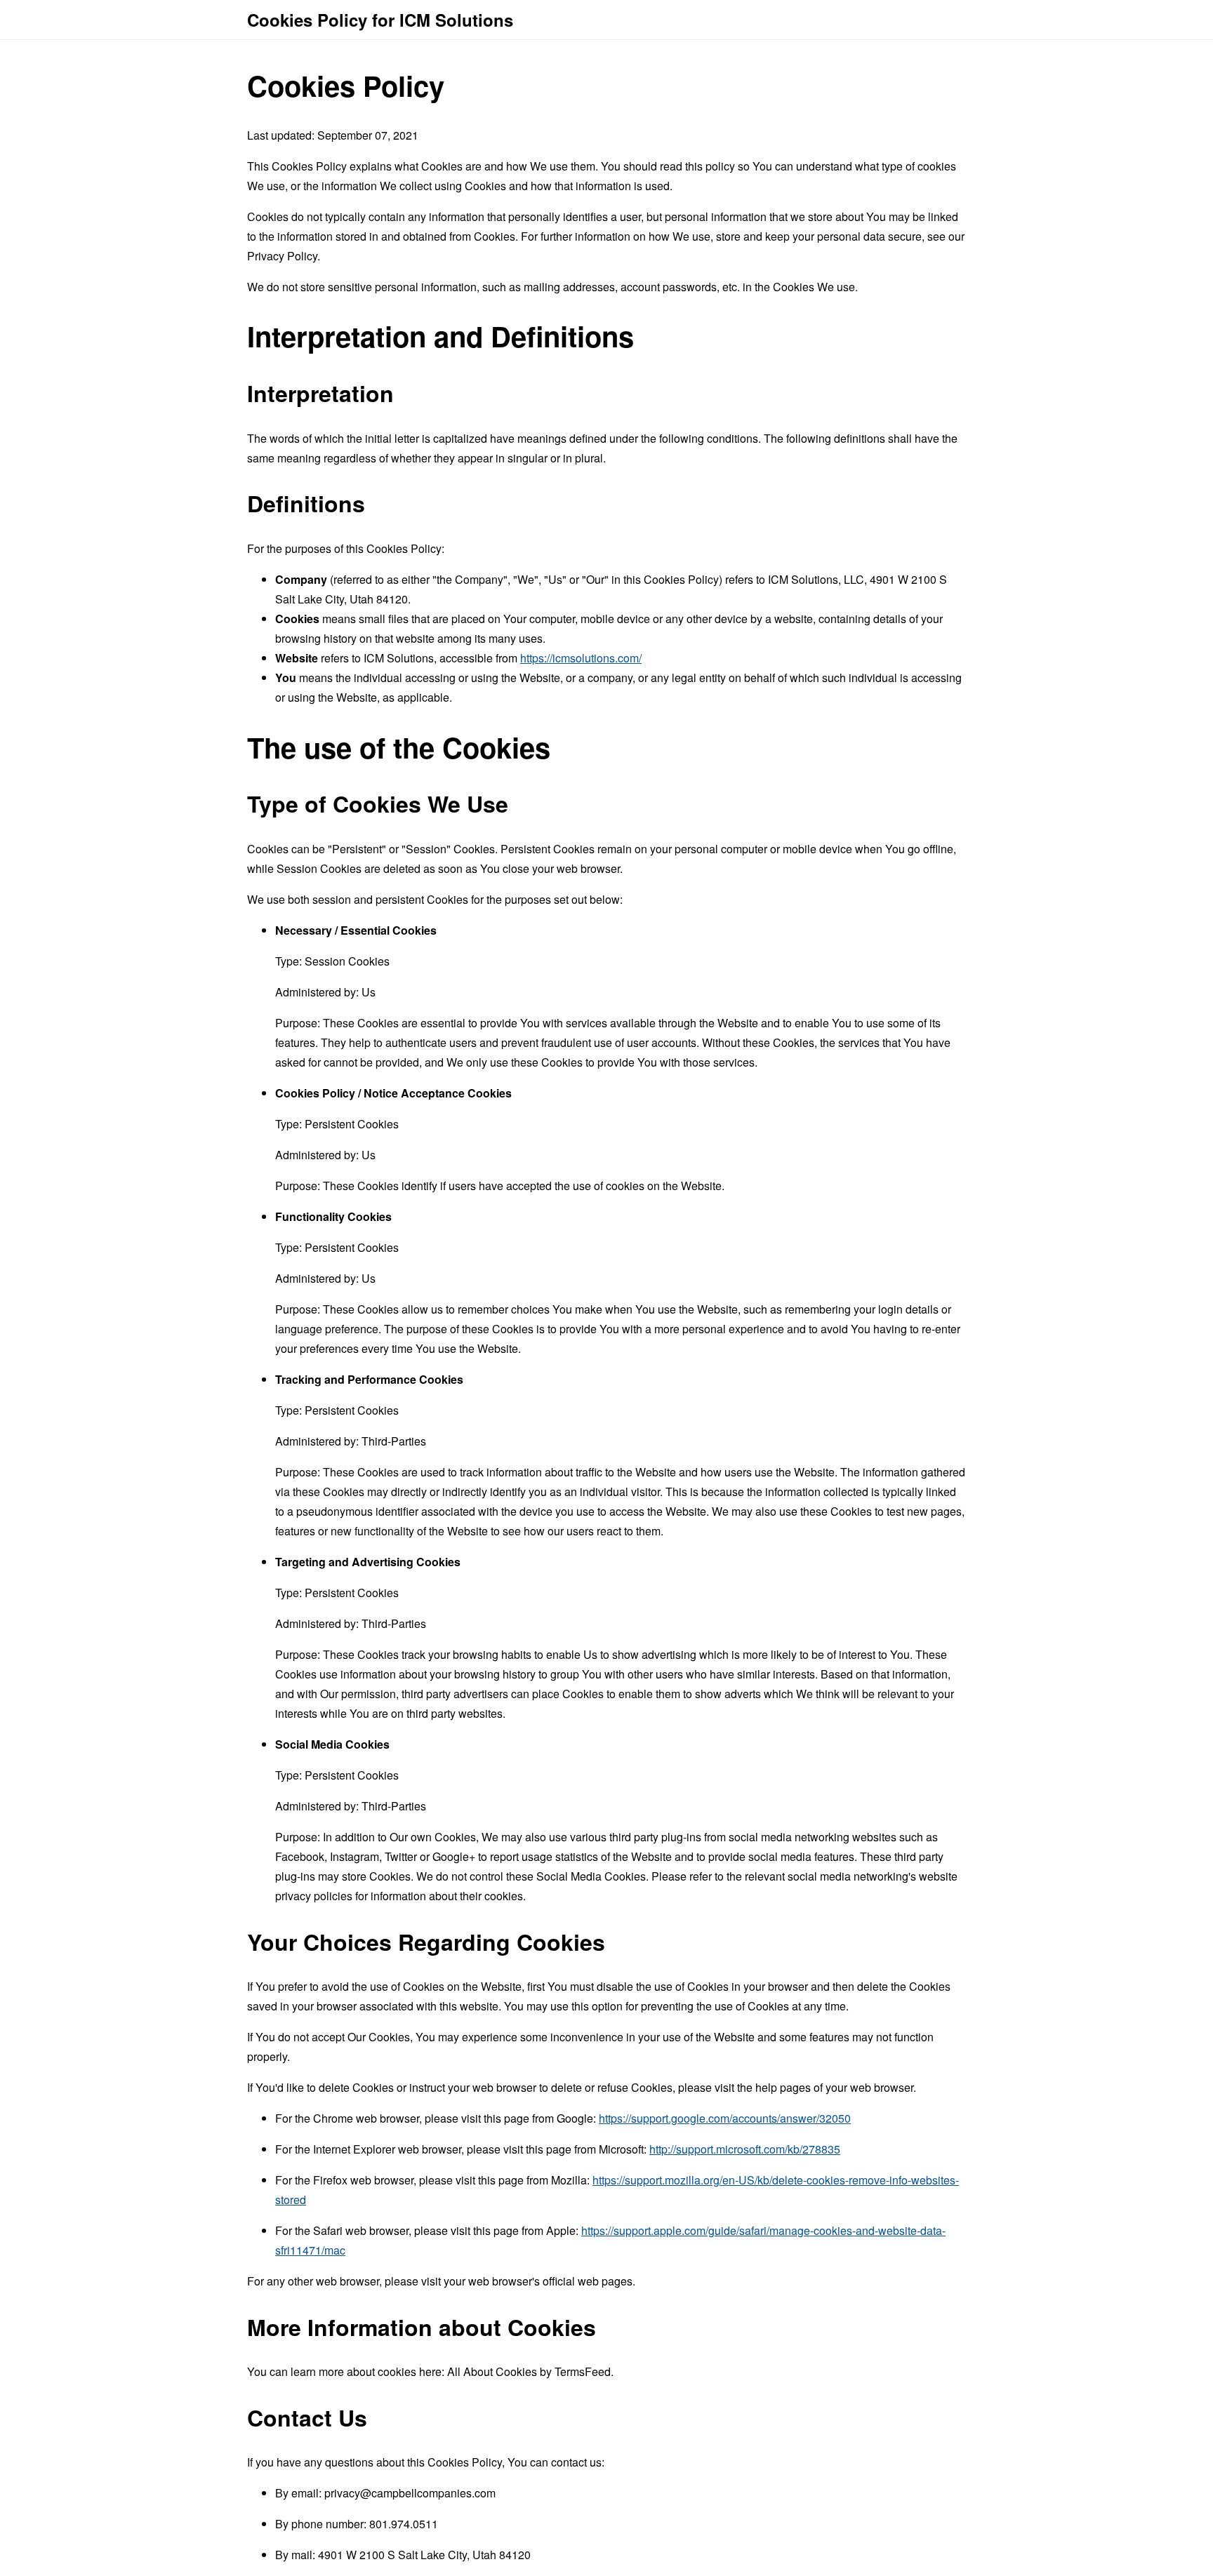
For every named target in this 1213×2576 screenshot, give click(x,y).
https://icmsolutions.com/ (581, 658)
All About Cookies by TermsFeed (529, 2371)
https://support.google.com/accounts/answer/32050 (725, 2118)
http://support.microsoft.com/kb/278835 (745, 2149)
